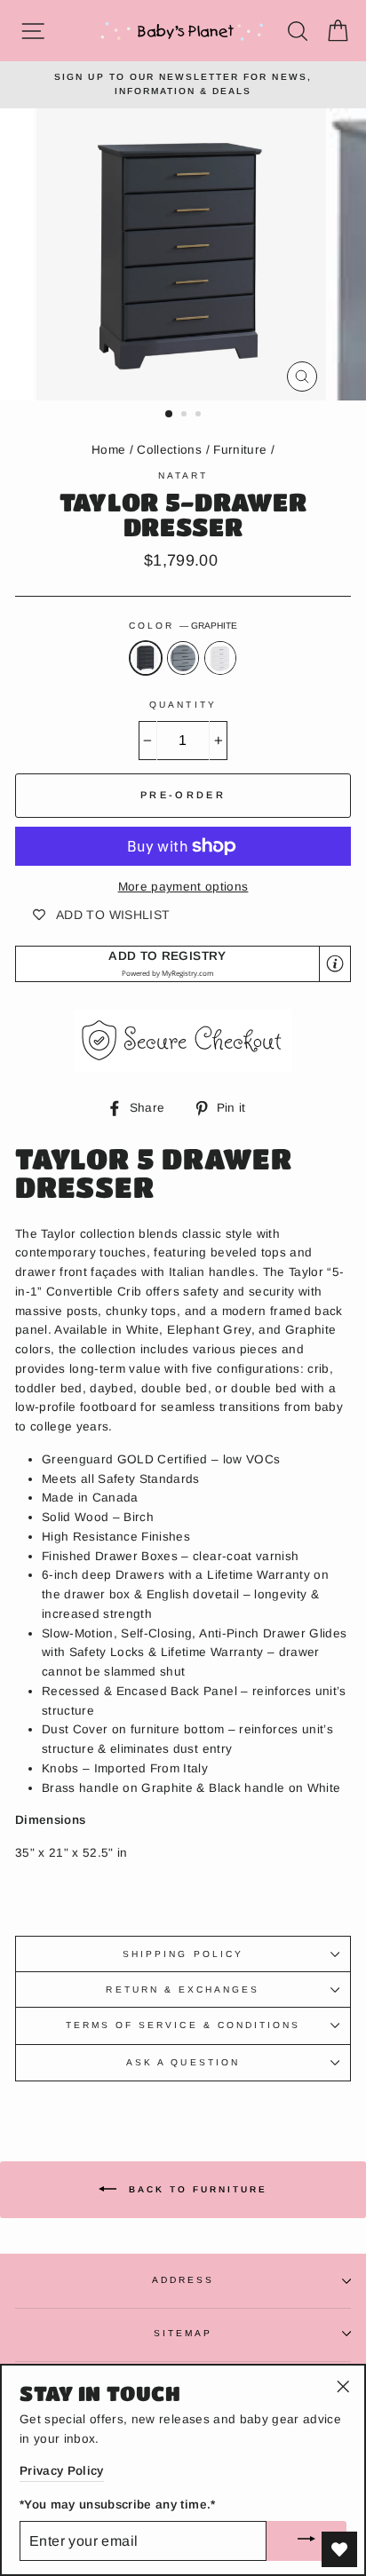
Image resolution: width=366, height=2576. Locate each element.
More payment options (183, 887)
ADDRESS (183, 2280)
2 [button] (186, 416)
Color (183, 626)
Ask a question (183, 2062)
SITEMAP (183, 2333)
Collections (169, 450)
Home (108, 450)
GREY (183, 658)
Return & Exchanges (183, 1989)
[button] (183, 964)
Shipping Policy (183, 1954)
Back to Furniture (195, 2189)
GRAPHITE (146, 658)
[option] (183, 85)
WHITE (220, 658)
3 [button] (200, 416)
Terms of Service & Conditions (183, 2025)
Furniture (240, 450)
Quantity (183, 705)
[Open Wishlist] (339, 2549)
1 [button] (170, 415)
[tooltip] (335, 963)
